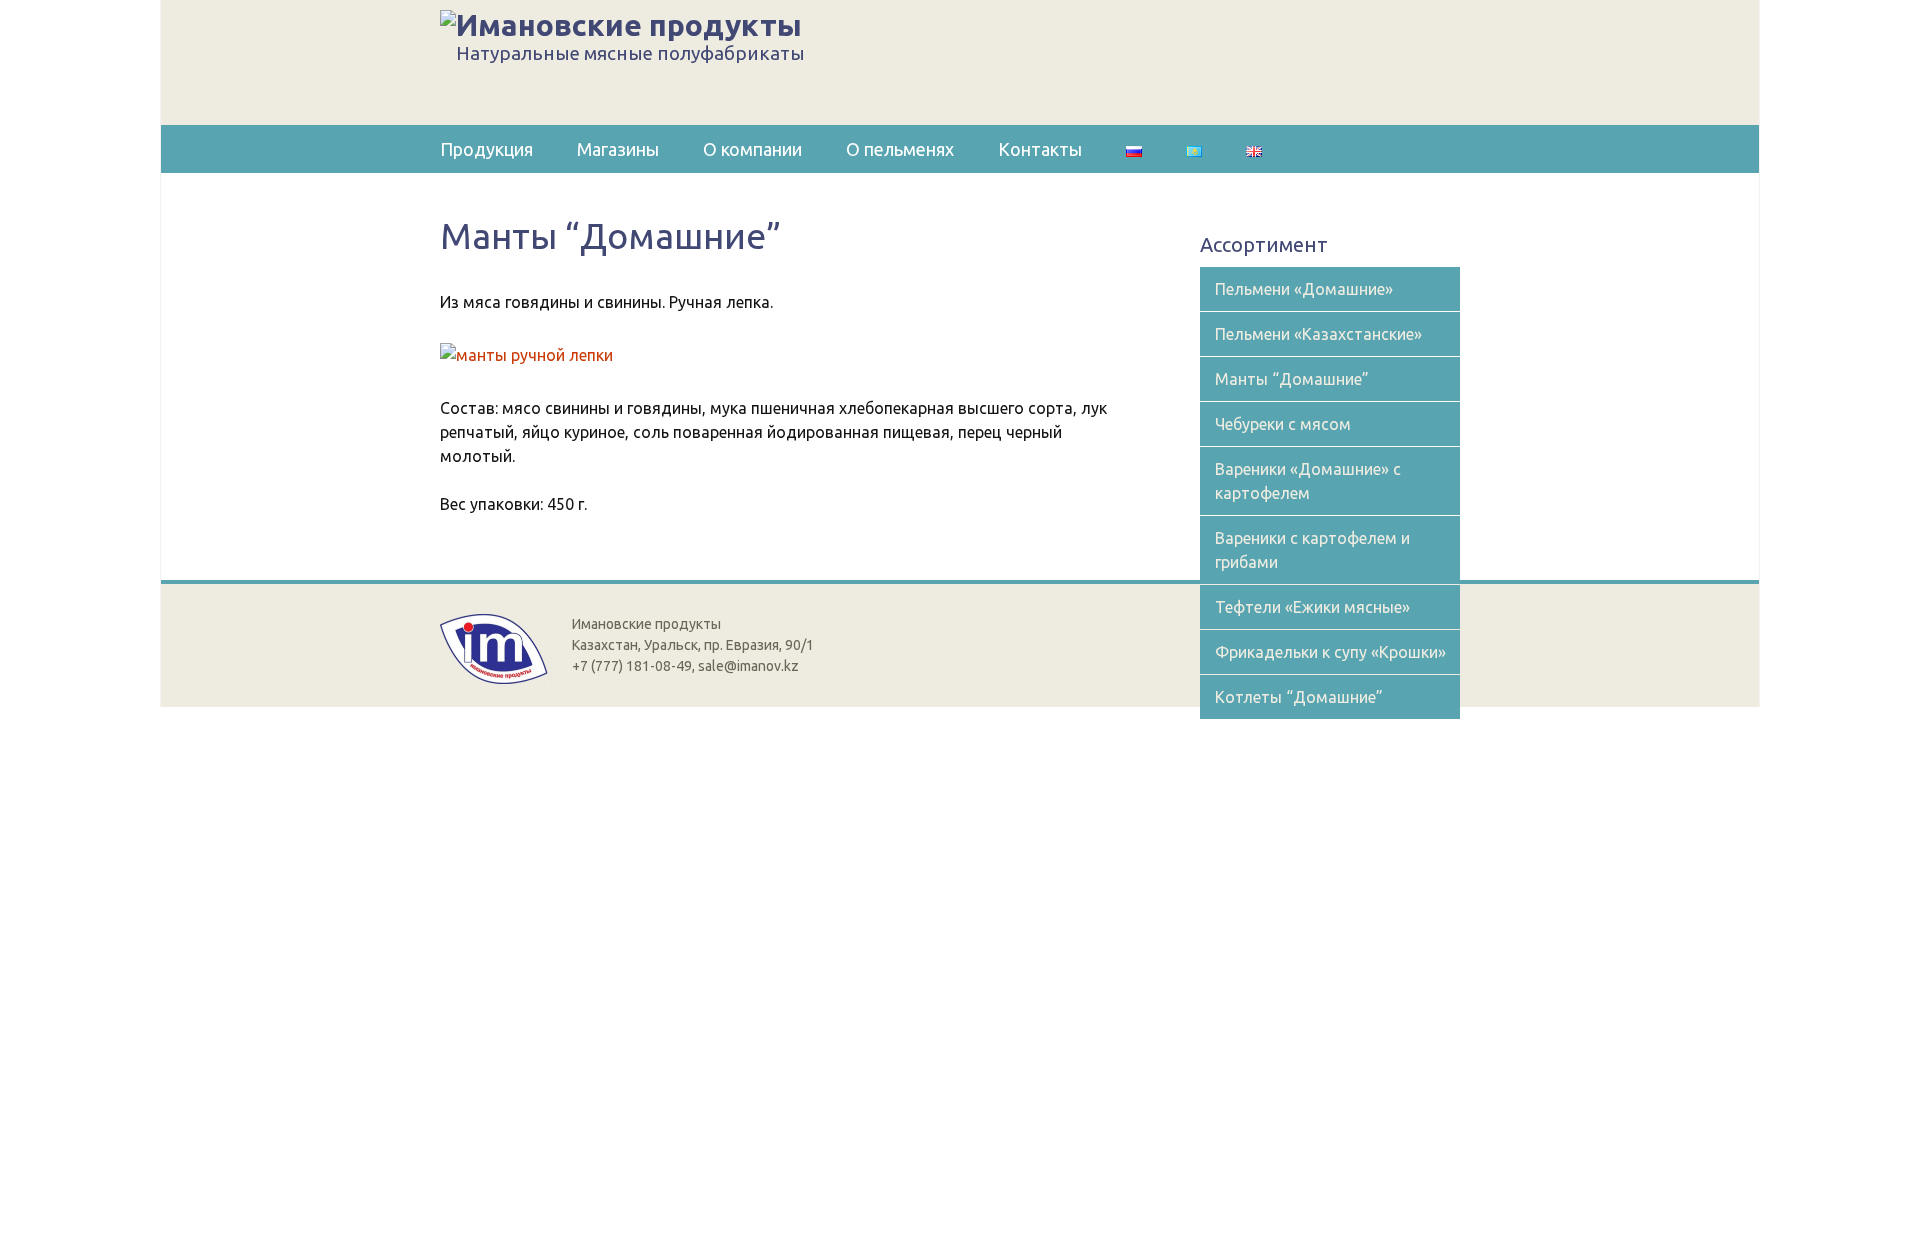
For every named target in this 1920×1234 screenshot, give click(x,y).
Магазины (618, 149)
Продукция (486, 149)
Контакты (1040, 149)
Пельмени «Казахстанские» (1318, 334)
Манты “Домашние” (1292, 379)
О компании (752, 149)
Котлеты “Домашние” (1299, 697)
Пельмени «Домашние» (1304, 289)
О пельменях (900, 149)
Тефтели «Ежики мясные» (1312, 607)
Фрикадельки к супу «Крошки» (1330, 652)
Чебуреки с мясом (1283, 424)
